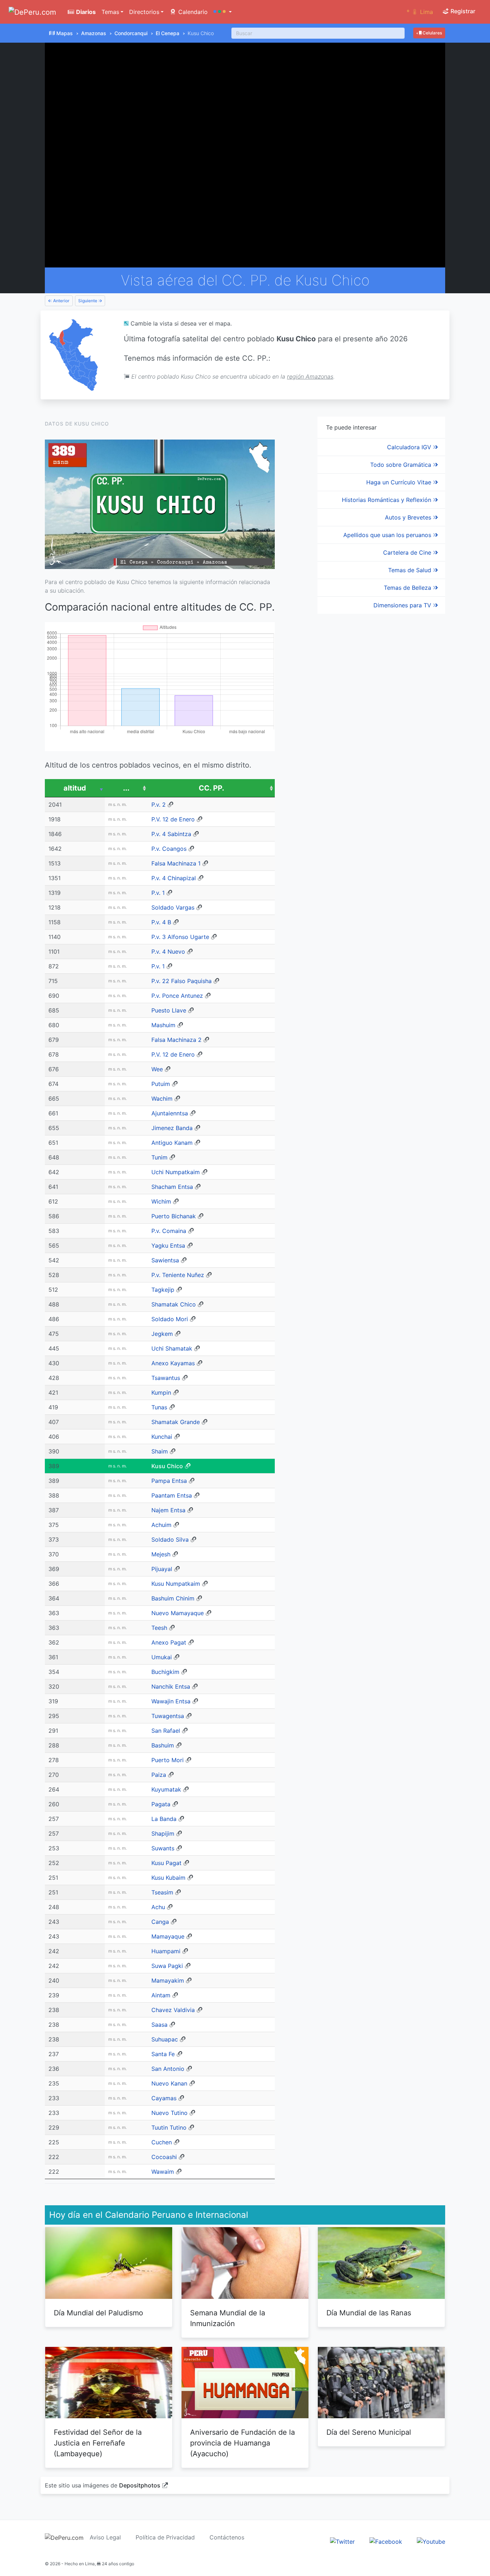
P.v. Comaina (169, 1231)
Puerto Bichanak (174, 1216)
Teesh (159, 1628)
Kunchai (162, 1437)
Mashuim (163, 1025)
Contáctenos (227, 2537)
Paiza (159, 1775)
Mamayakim (168, 1980)
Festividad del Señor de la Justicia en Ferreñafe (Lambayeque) (98, 2443)
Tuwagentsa (168, 1716)
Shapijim (163, 1833)
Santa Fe (163, 2054)
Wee (157, 1069)
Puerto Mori (168, 1760)
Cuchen (162, 2142)
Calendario (192, 12)
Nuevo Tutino (169, 2113)
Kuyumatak (166, 1789)
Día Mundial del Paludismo (98, 2313)
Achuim (161, 1525)
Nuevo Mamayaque (178, 1613)
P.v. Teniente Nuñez (178, 1275)
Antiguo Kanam (172, 1143)
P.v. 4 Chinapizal (174, 878)
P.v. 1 (158, 893)
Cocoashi (164, 2157)
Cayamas (164, 2098)
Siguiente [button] (88, 301)
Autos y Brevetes (409, 517)
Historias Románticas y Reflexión (387, 500)
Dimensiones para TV (403, 605)
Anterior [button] (61, 301)
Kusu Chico (167, 1466)
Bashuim (163, 1745)
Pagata (161, 1804)
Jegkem (162, 1334)
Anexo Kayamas (173, 1363)
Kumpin (161, 1393)
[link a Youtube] (431, 2541)
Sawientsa (165, 1260)
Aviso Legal (105, 2537)
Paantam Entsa (172, 1495)
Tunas (159, 1407)
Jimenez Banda (172, 1128)
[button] (223, 12)
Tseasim (162, 1892)
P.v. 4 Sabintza (171, 834)
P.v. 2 (159, 805)
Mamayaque (168, 1936)
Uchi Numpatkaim (176, 1172)
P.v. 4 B (161, 922)
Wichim (161, 1201)
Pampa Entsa (169, 1481)
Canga (160, 1922)
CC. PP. (211, 788)
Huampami (166, 1951)
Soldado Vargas (173, 907)
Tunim (159, 1157)
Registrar (462, 11)
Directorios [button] (144, 12)
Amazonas (94, 33)
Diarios (85, 12)
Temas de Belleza (408, 588)
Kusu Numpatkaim (176, 1584)
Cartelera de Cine (408, 552)
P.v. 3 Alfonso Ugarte (180, 937)
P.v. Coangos (169, 849)
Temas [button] (110, 12)
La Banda (164, 1819)
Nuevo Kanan (169, 2083)
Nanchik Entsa (171, 1687)
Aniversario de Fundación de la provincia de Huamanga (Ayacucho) (242, 2443)
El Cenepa (168, 33)
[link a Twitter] (342, 2541)
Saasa (159, 2025)
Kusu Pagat (166, 1863)
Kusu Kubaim (168, 1878)
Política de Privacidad (165, 2537)
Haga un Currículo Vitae (400, 482)
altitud (75, 788)
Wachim (162, 1099)
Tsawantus (166, 1378)
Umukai (162, 1657)
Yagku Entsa (168, 1246)
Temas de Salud (411, 570)
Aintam (161, 1995)
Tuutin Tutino (169, 2127)
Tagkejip (163, 1290)
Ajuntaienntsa (170, 1113)
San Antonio (168, 2069)
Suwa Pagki (167, 1966)
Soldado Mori (170, 1319)
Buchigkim (165, 1672)
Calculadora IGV (410, 447)
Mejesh (161, 1554)
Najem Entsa (168, 1510)
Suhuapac (165, 2039)
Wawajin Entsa (171, 1701)
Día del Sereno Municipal (369, 2432)
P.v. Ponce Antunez (177, 996)
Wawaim (163, 2172)
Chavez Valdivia (173, 2010)
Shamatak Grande (176, 1422)
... (126, 788)
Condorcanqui (131, 33)
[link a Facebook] (386, 2541)
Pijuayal (162, 1569)
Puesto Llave (169, 1010)
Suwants (163, 1848)
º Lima (420, 12)
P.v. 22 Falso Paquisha (182, 981)
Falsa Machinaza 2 (176, 1040)
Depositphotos (140, 2485)
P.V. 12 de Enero (173, 819)
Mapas (65, 33)
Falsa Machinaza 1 (176, 863)
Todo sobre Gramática (402, 465)
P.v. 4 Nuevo (168, 952)
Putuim (161, 1084)
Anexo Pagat (169, 1642)
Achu (158, 1907)
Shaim (160, 1451)
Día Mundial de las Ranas (369, 2313)
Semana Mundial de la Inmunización (228, 2318)
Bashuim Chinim (173, 1598)
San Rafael (166, 1731)
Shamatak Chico (174, 1304)
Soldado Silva (170, 1540)
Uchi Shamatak (172, 1348)
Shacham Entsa (172, 1187)
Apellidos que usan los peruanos (388, 535)
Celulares (432, 33)
